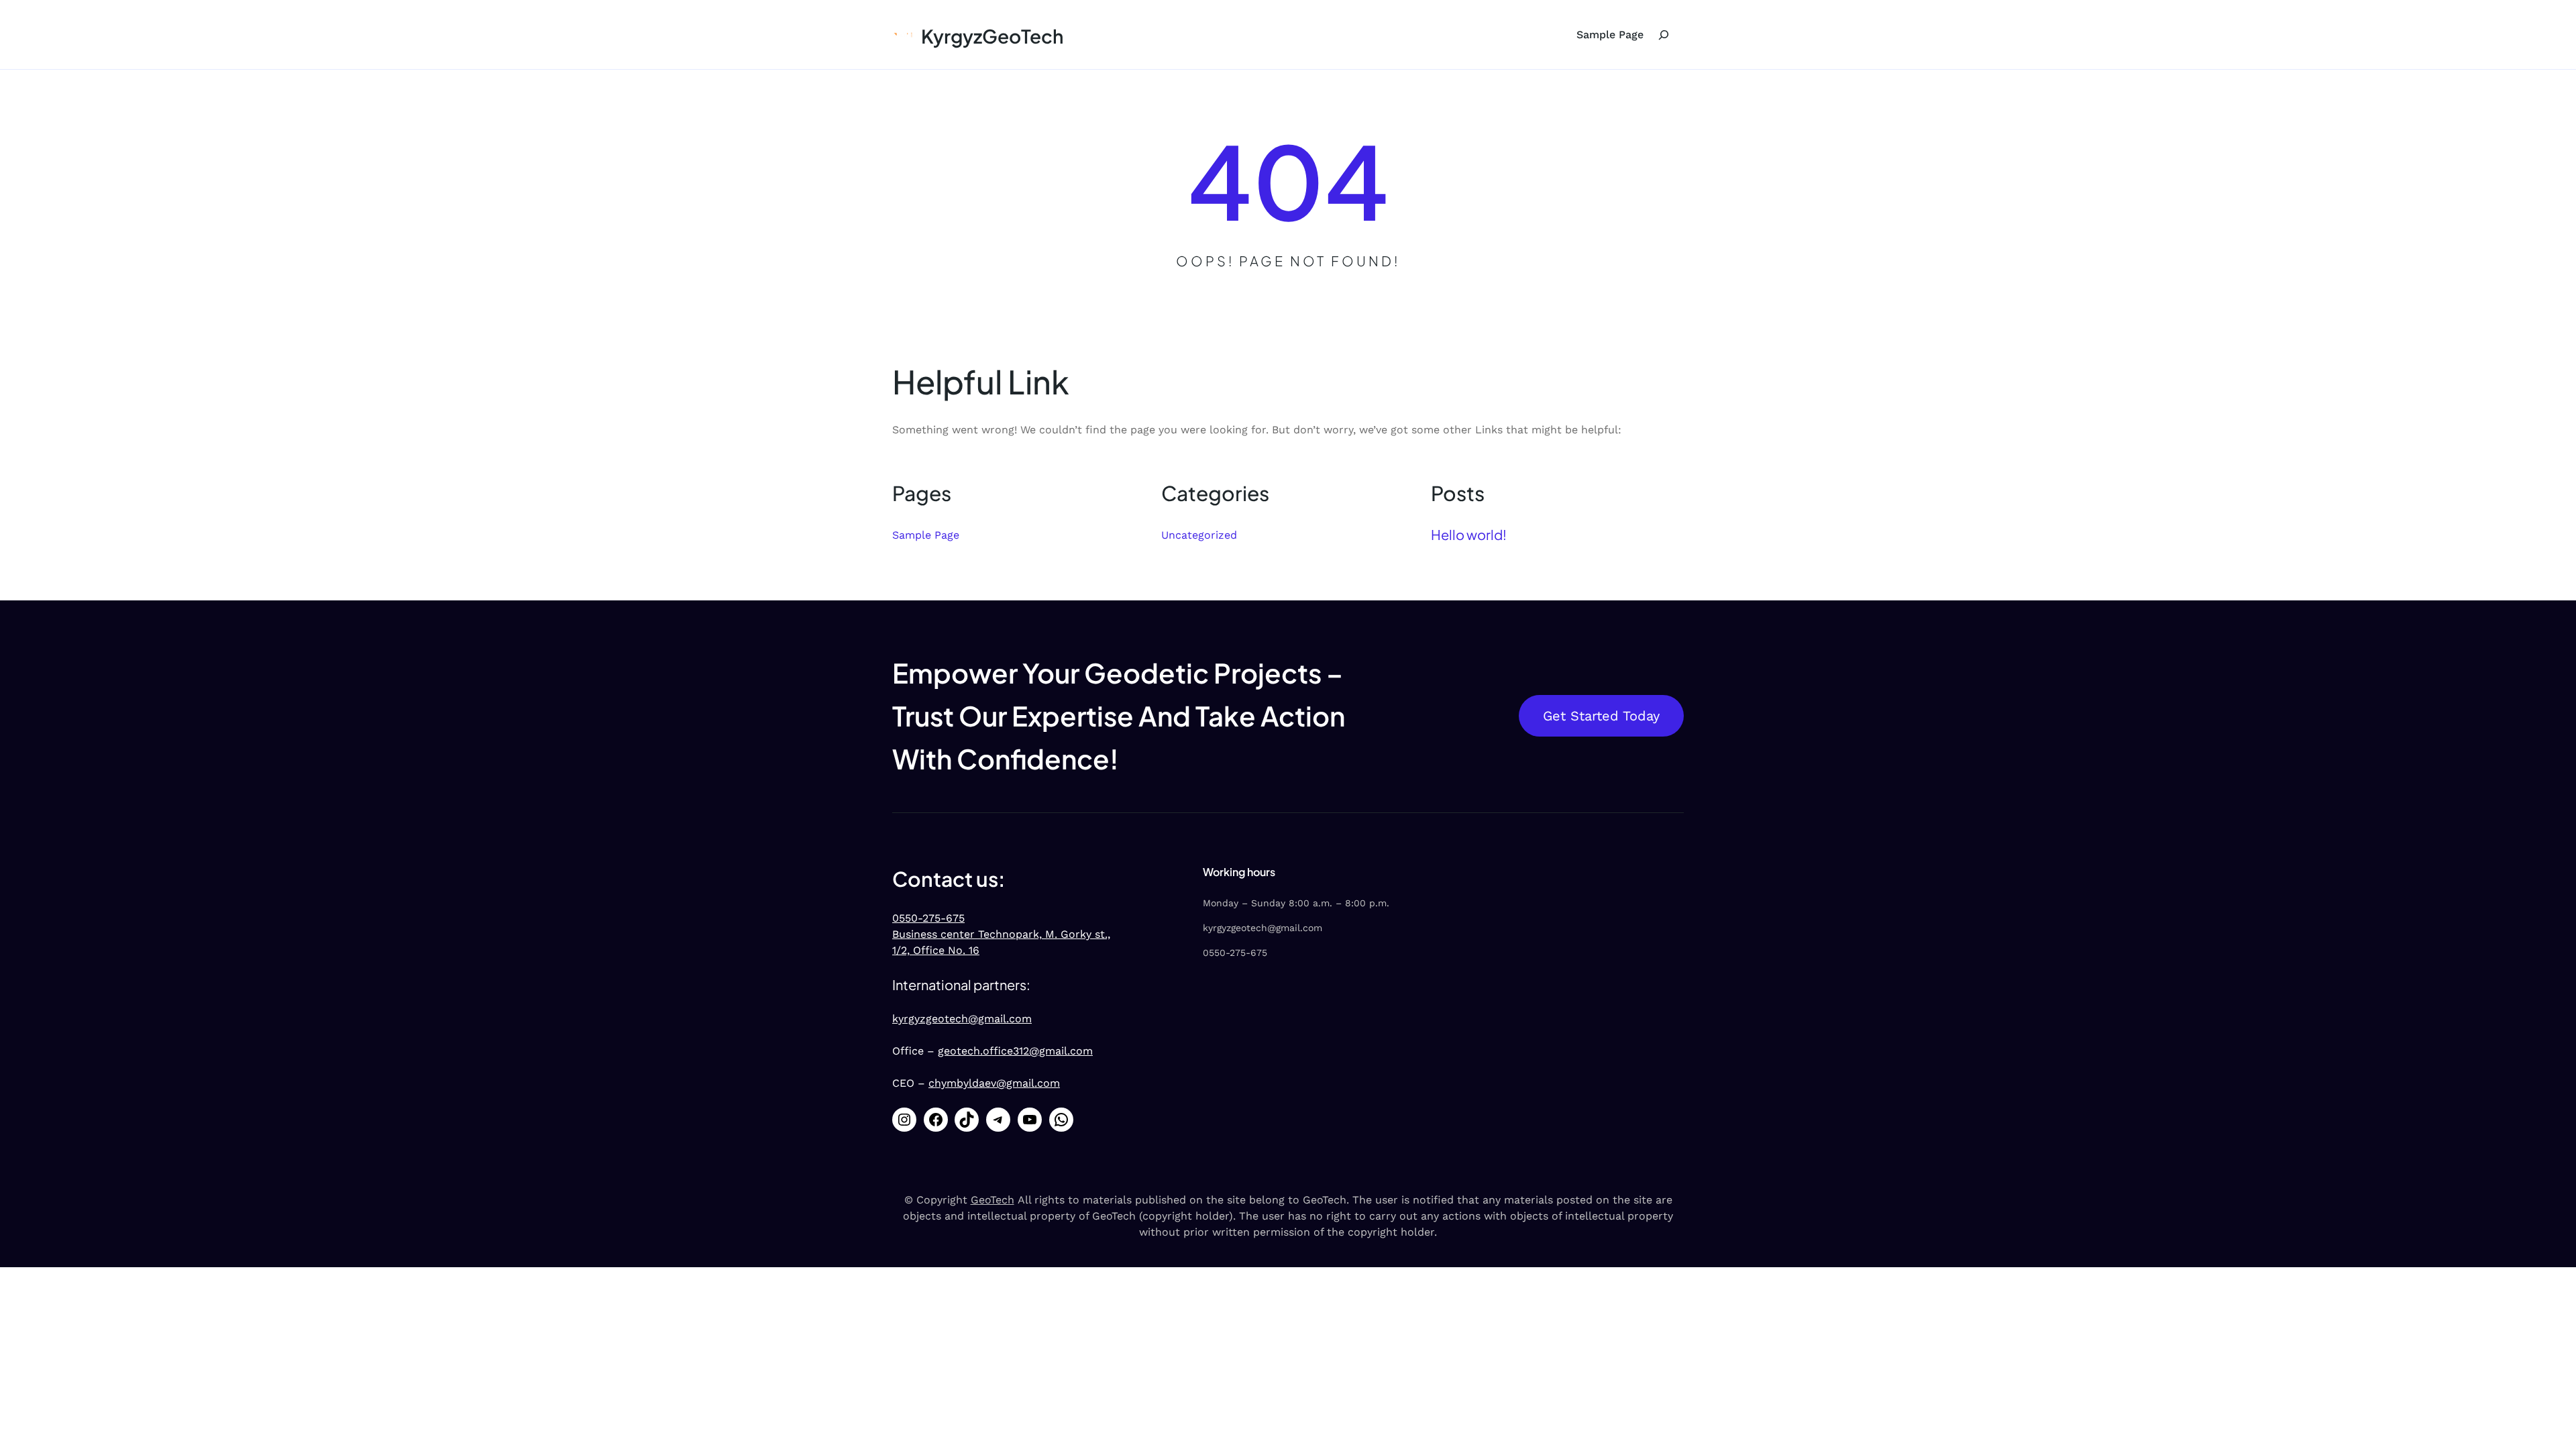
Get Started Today (1601, 716)
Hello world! (1469, 534)
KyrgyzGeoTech (992, 36)
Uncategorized (1199, 535)
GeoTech (992, 1200)
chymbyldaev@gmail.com (994, 1083)
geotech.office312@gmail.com (1015, 1051)
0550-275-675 (928, 918)
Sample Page (1610, 35)
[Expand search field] (1664, 35)
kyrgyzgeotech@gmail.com (962, 1019)
